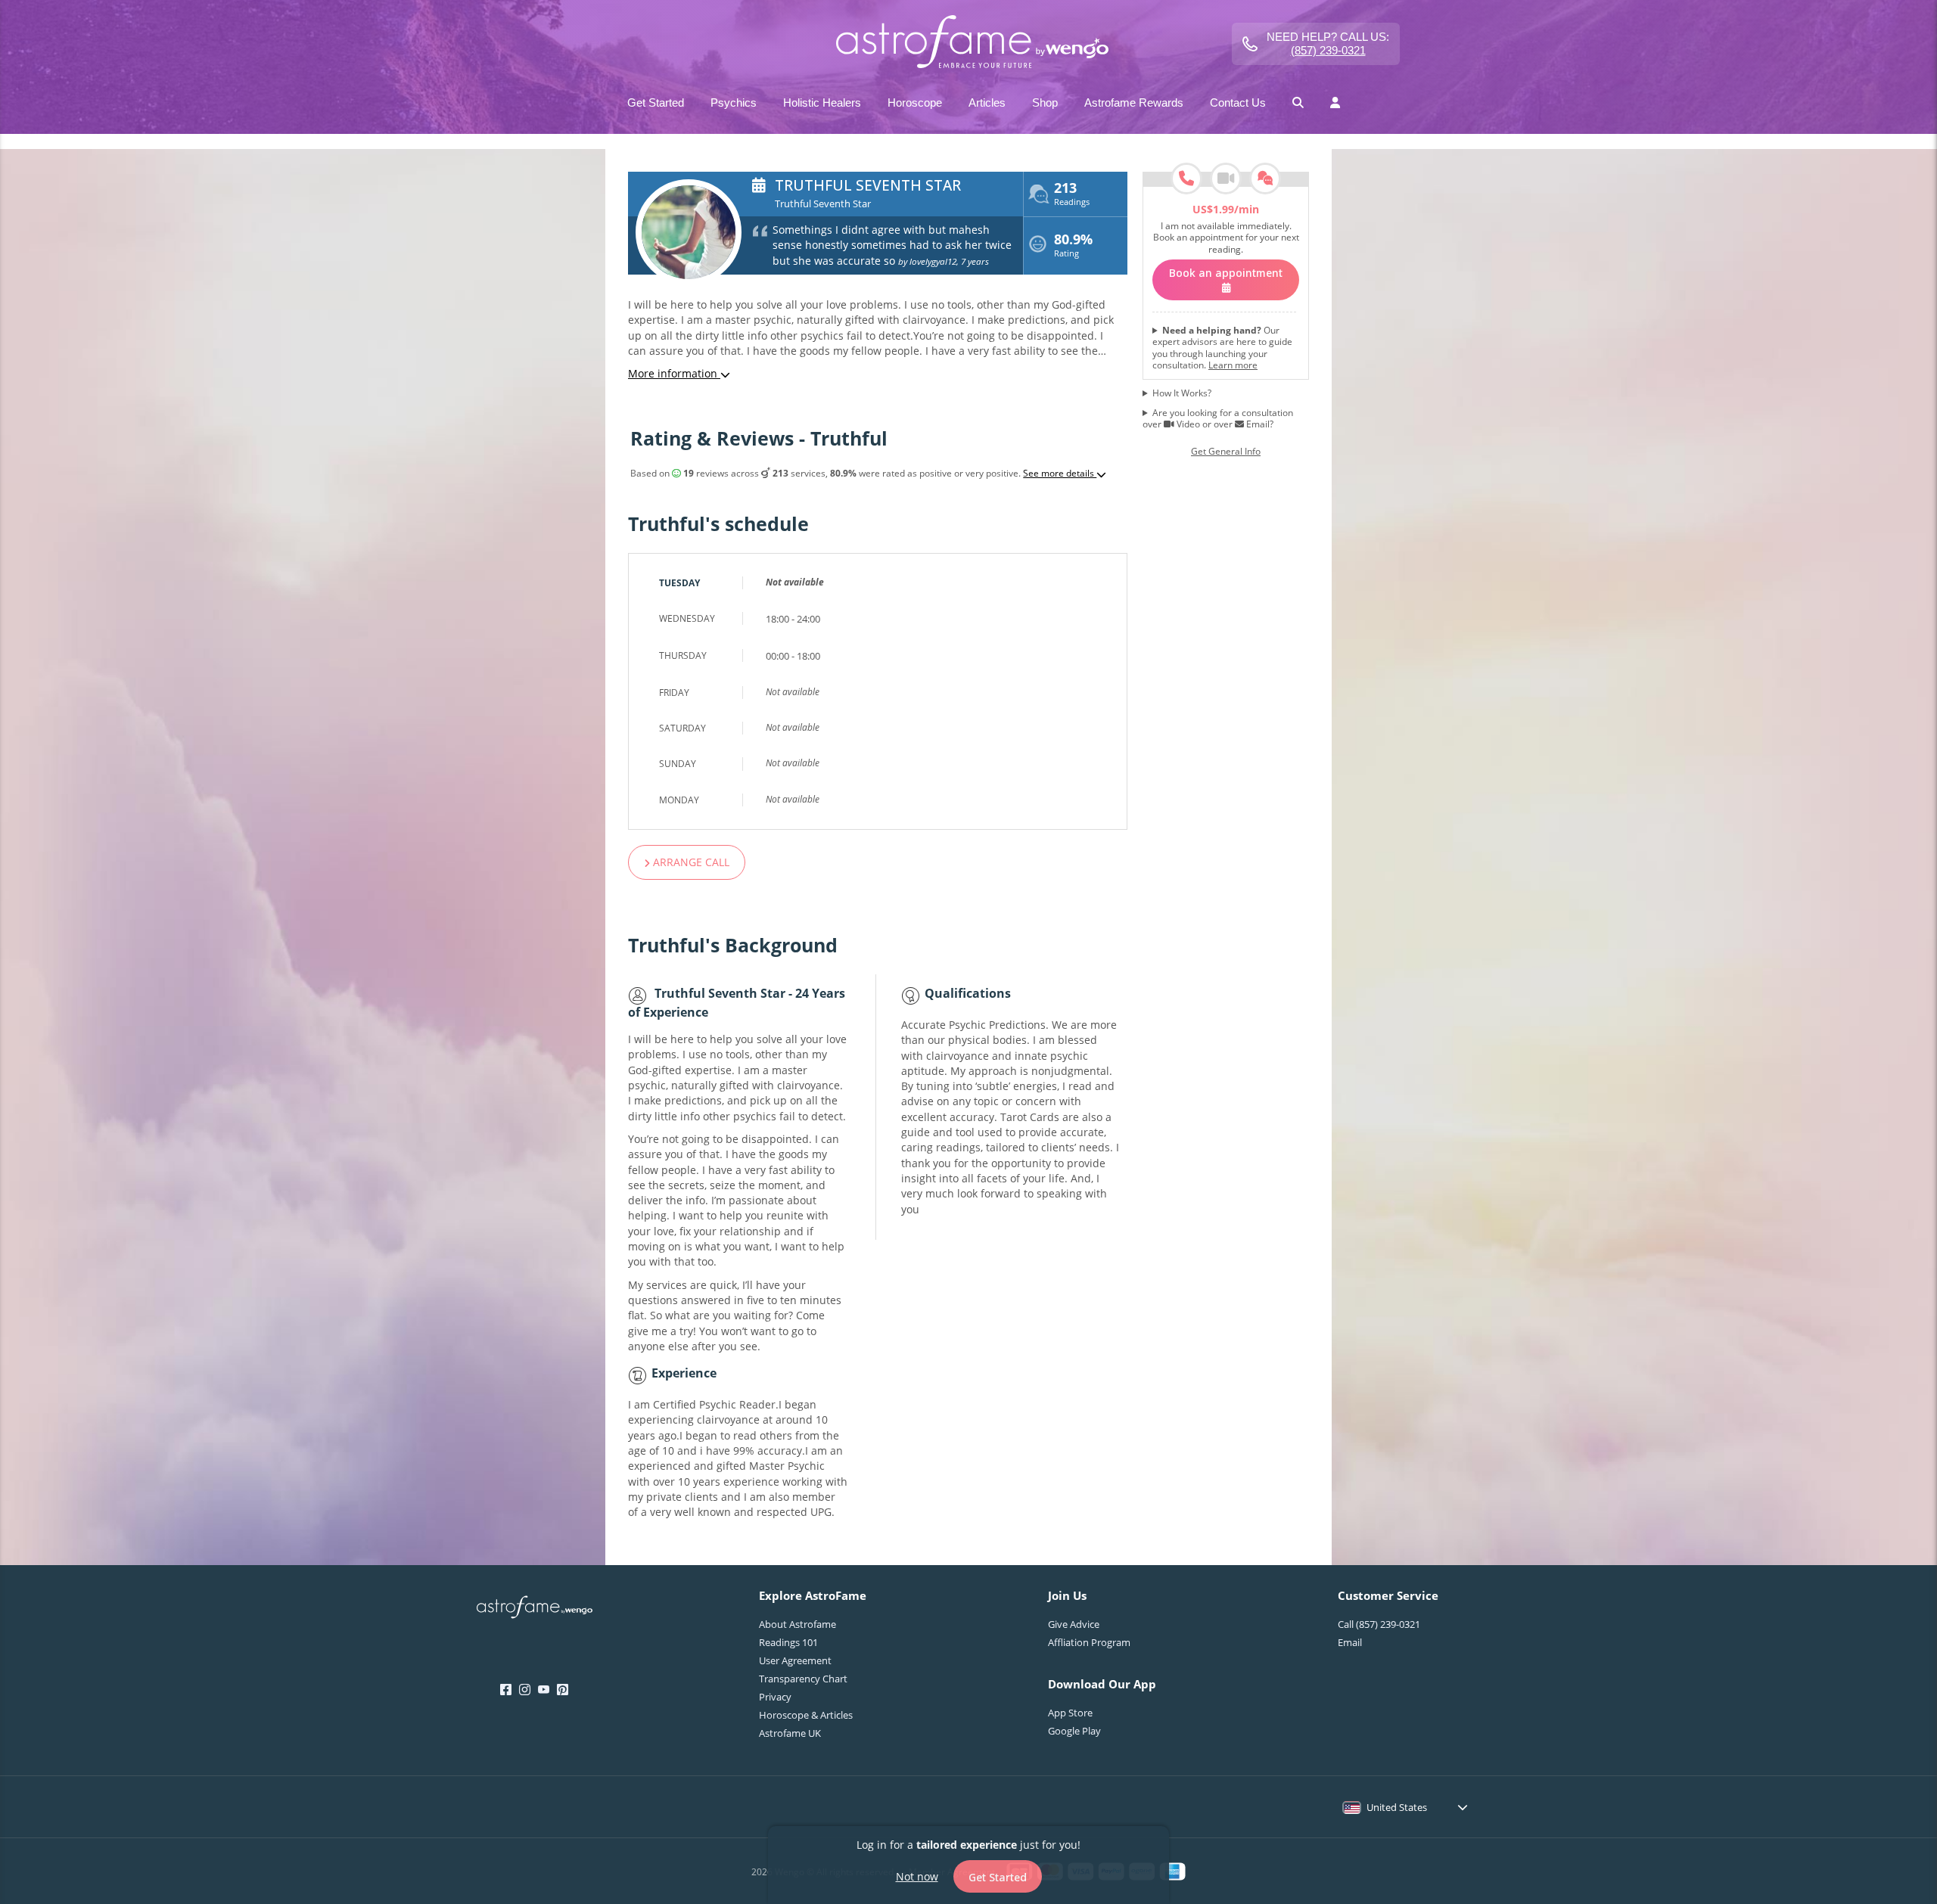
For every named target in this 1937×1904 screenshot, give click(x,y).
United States (1397, 1807)
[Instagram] (525, 1690)
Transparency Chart (803, 1679)
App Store (1070, 1713)
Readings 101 (788, 1642)
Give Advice (1074, 1624)
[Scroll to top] (1906, 1806)
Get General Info (1226, 452)
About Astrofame (797, 1624)
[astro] (968, 43)
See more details (1060, 474)
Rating (1073, 247)
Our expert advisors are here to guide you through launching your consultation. (1222, 348)
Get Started (998, 1876)
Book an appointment (1226, 273)
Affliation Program (1089, 1642)
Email (1350, 1642)
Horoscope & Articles (806, 1715)
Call (1379, 1624)
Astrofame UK (790, 1733)
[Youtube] (544, 1690)
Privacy (775, 1697)
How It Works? (1182, 393)
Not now (917, 1876)
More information (674, 373)
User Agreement (795, 1660)
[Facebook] (506, 1690)
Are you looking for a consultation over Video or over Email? (1218, 419)
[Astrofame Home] (535, 1609)
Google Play (1074, 1731)
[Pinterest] (563, 1690)
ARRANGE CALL (690, 862)
